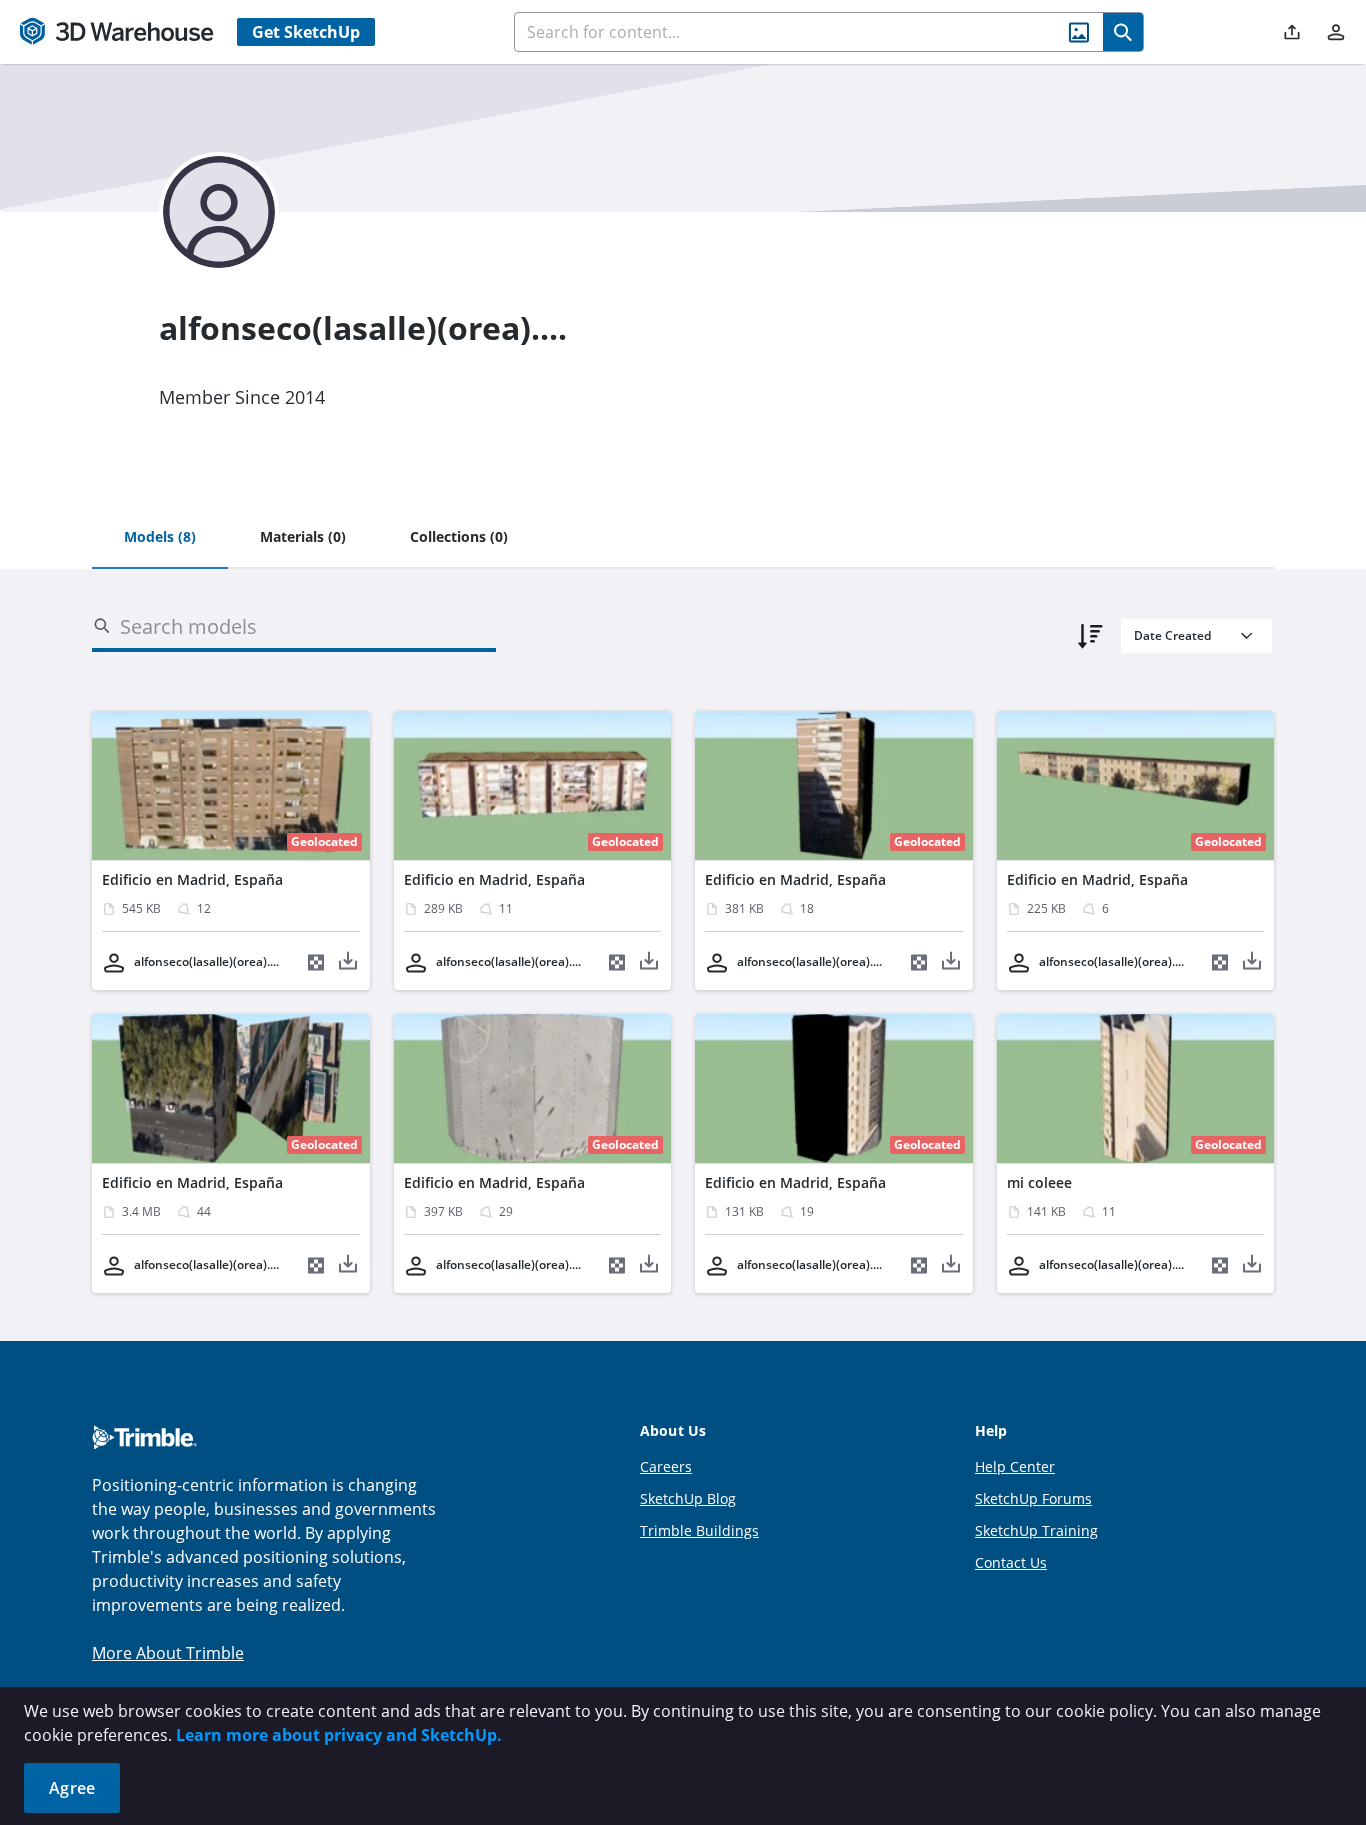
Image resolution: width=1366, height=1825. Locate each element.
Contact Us (1011, 1562)
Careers (666, 1466)
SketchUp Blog (688, 1498)
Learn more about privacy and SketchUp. (339, 1735)
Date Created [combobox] (1172, 635)
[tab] (160, 538)
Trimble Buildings (699, 1530)
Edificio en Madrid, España (192, 879)
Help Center (1015, 1466)
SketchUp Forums (1033, 1498)
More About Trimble (168, 1653)
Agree (72, 1788)
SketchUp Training (1036, 1530)
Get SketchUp (306, 32)
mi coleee (1039, 1182)
